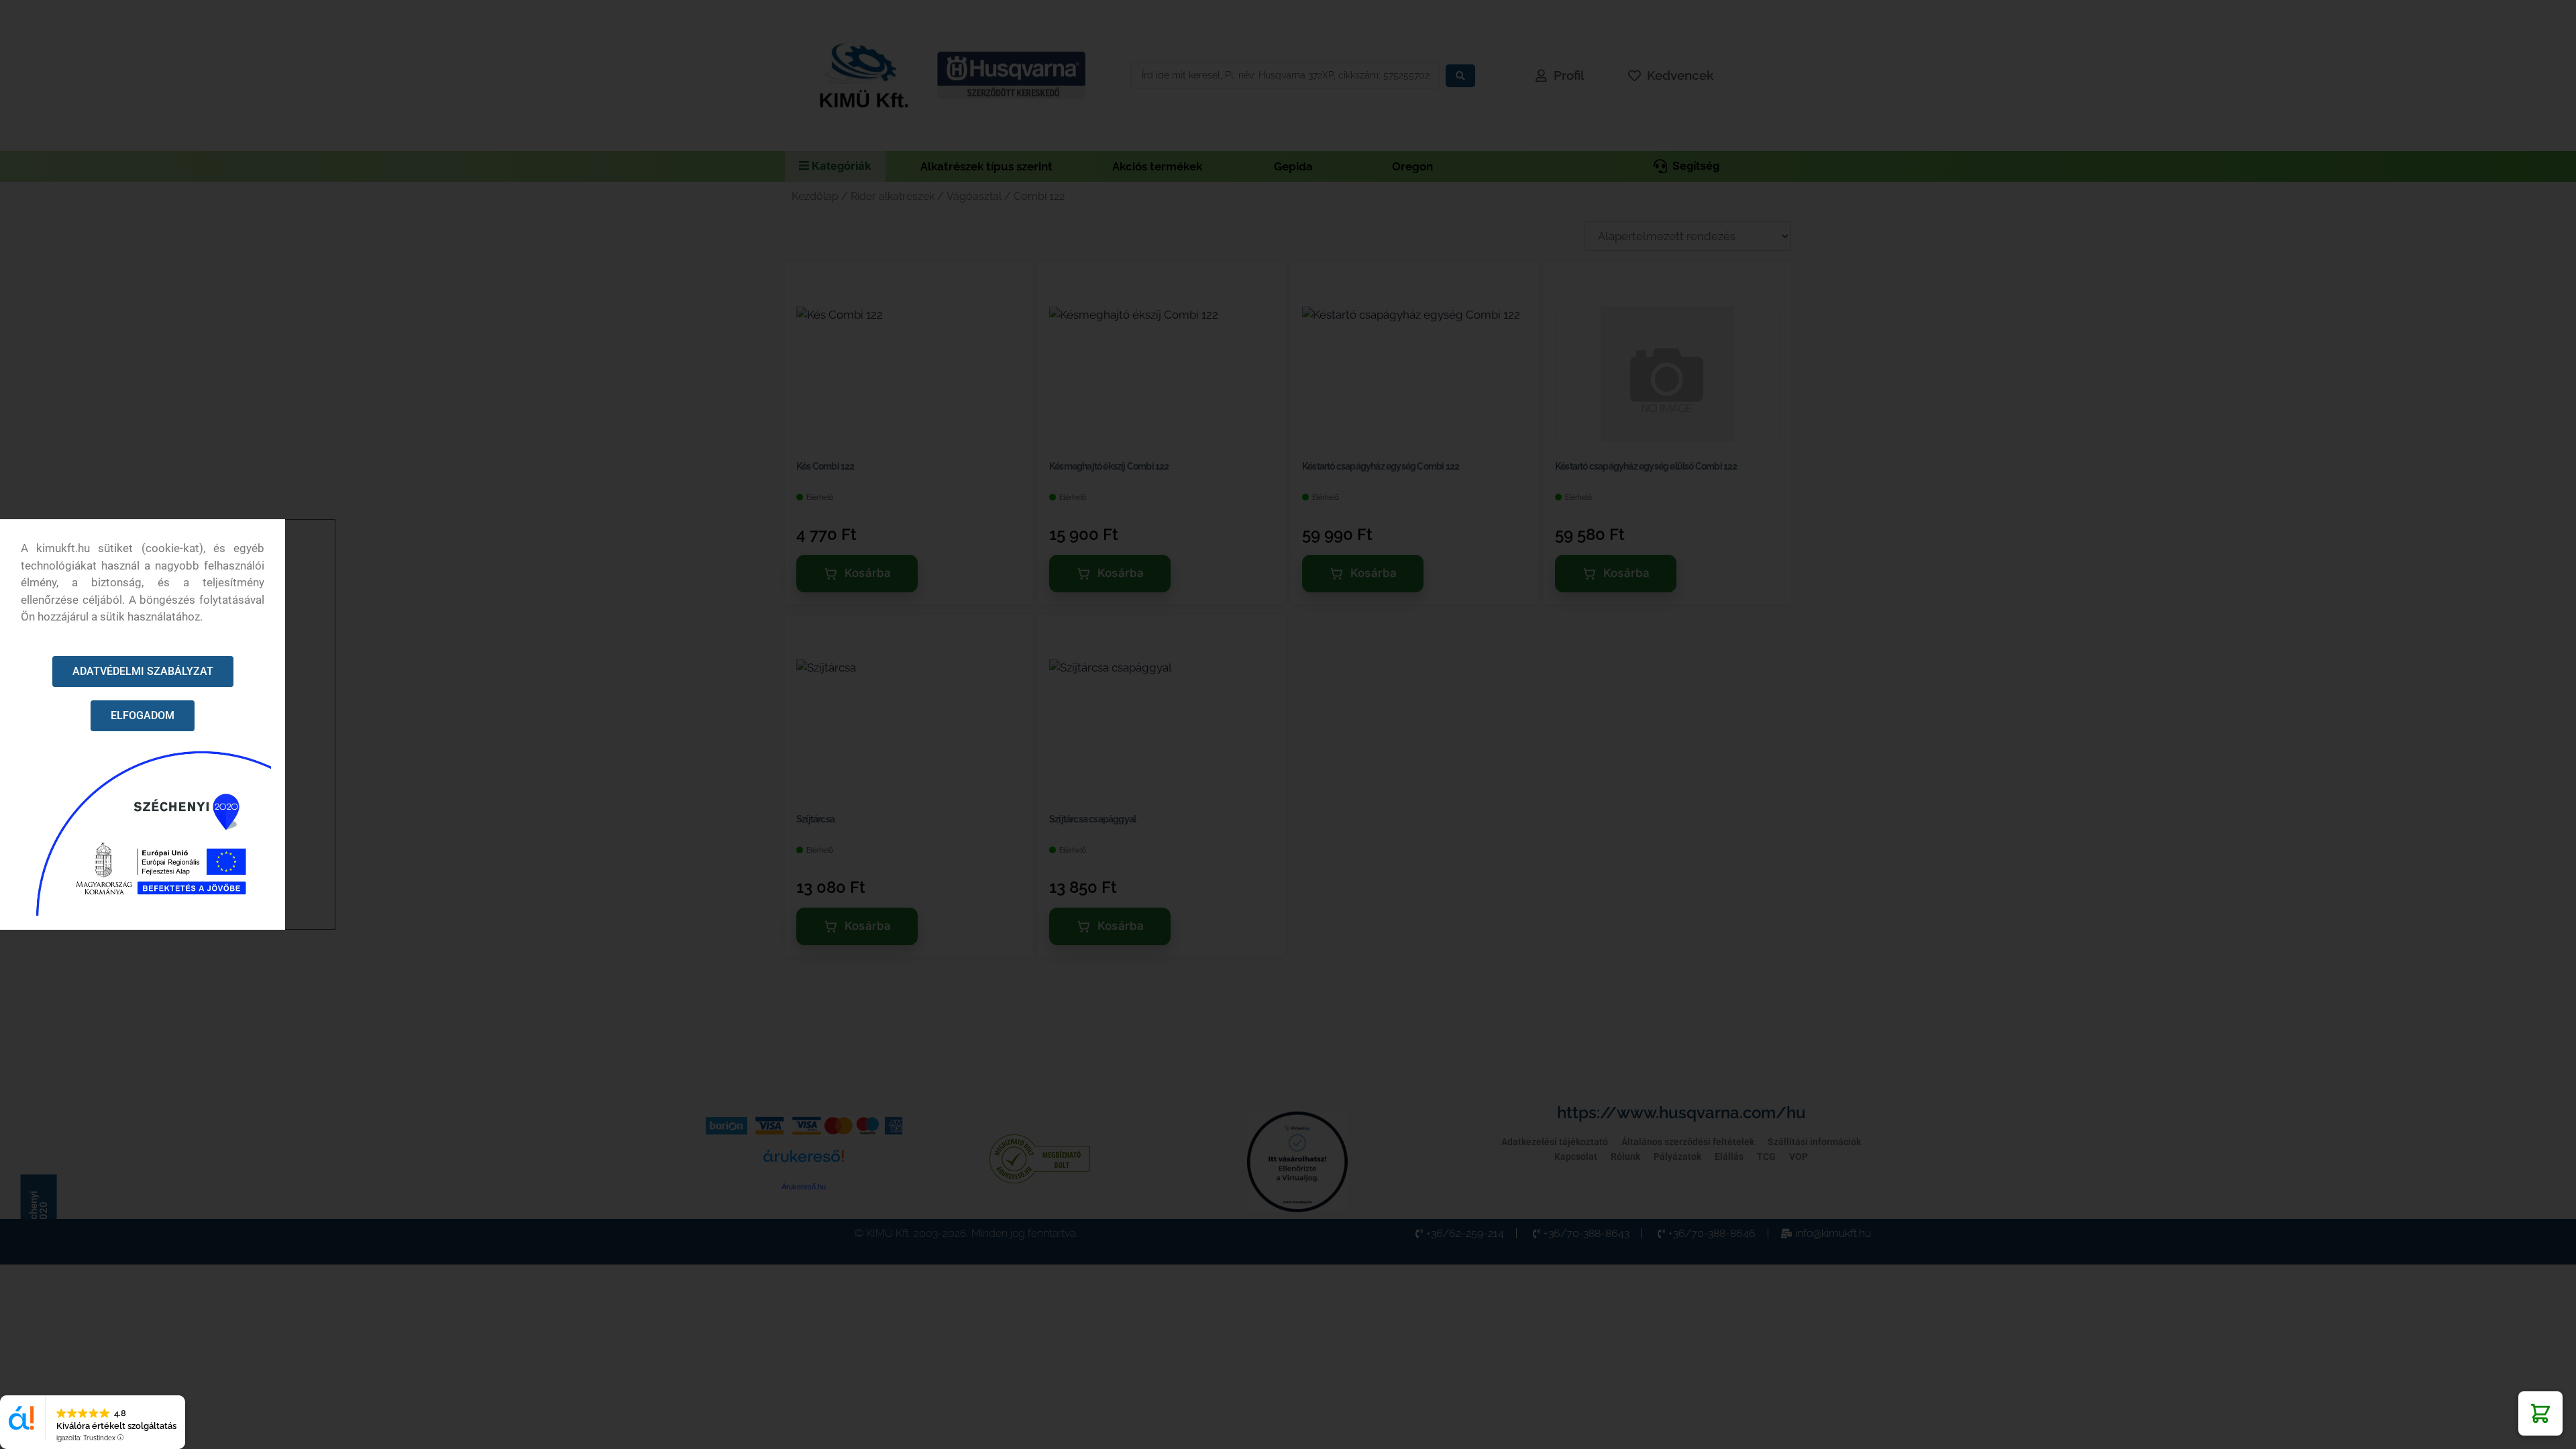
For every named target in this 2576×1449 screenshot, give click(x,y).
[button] (2540, 1413)
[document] (1288, 724)
